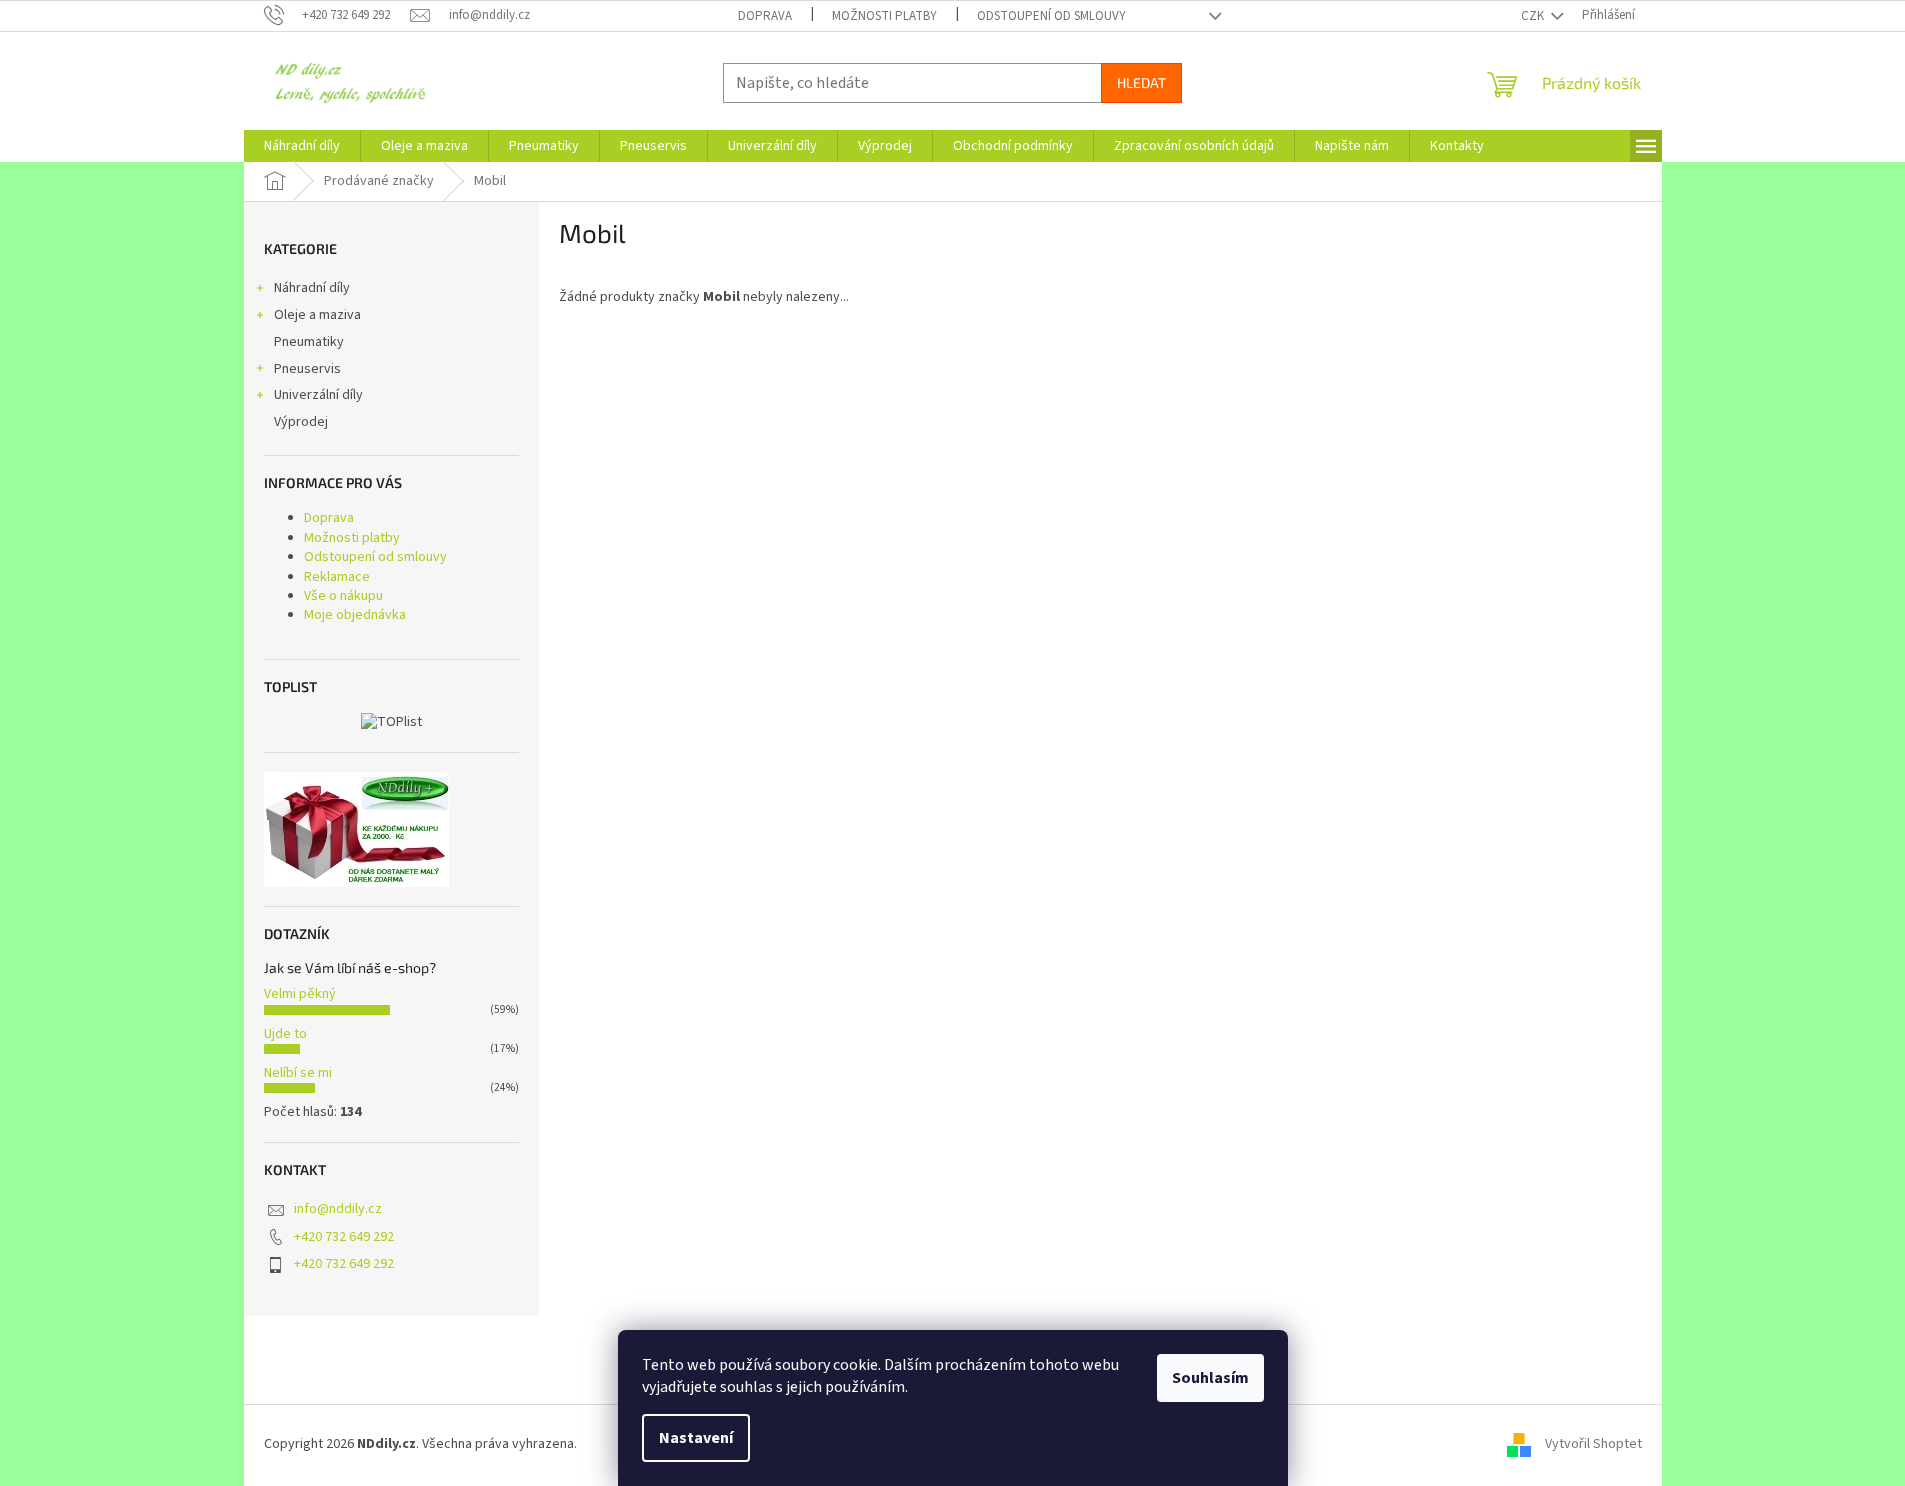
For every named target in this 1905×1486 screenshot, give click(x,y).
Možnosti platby (884, 16)
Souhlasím (1210, 1378)
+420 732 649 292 (344, 1237)
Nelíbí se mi (298, 1073)
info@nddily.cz (338, 1209)
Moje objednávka (355, 615)
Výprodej (301, 422)
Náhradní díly (312, 288)
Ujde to (285, 1034)
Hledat (1141, 82)
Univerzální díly (318, 395)
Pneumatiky (309, 342)
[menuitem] (302, 146)
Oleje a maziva (317, 315)
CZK (1534, 16)
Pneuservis (307, 369)
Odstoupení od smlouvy (1051, 16)
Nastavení (696, 1438)
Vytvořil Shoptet (1593, 1445)
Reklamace (337, 577)
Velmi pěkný (300, 994)
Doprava (765, 16)
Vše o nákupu (343, 596)
